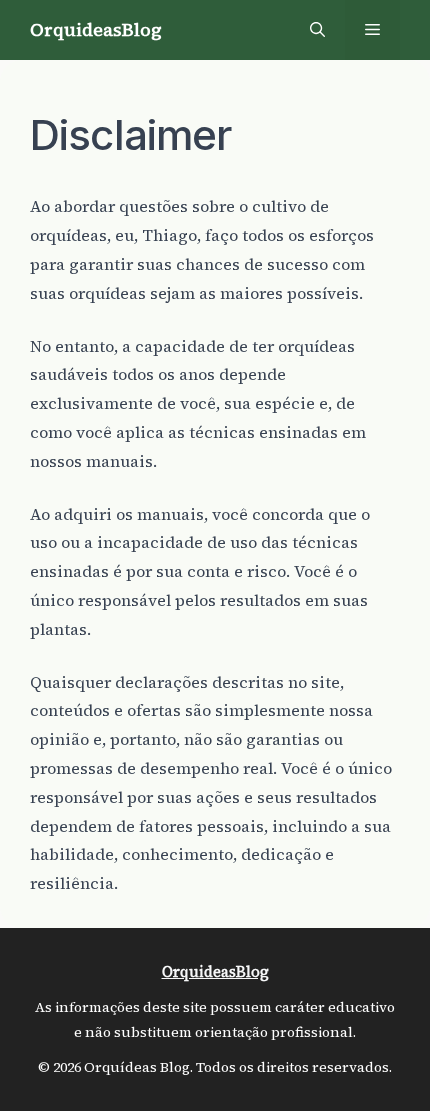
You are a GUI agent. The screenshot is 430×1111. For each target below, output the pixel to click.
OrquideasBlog (96, 29)
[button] (317, 30)
